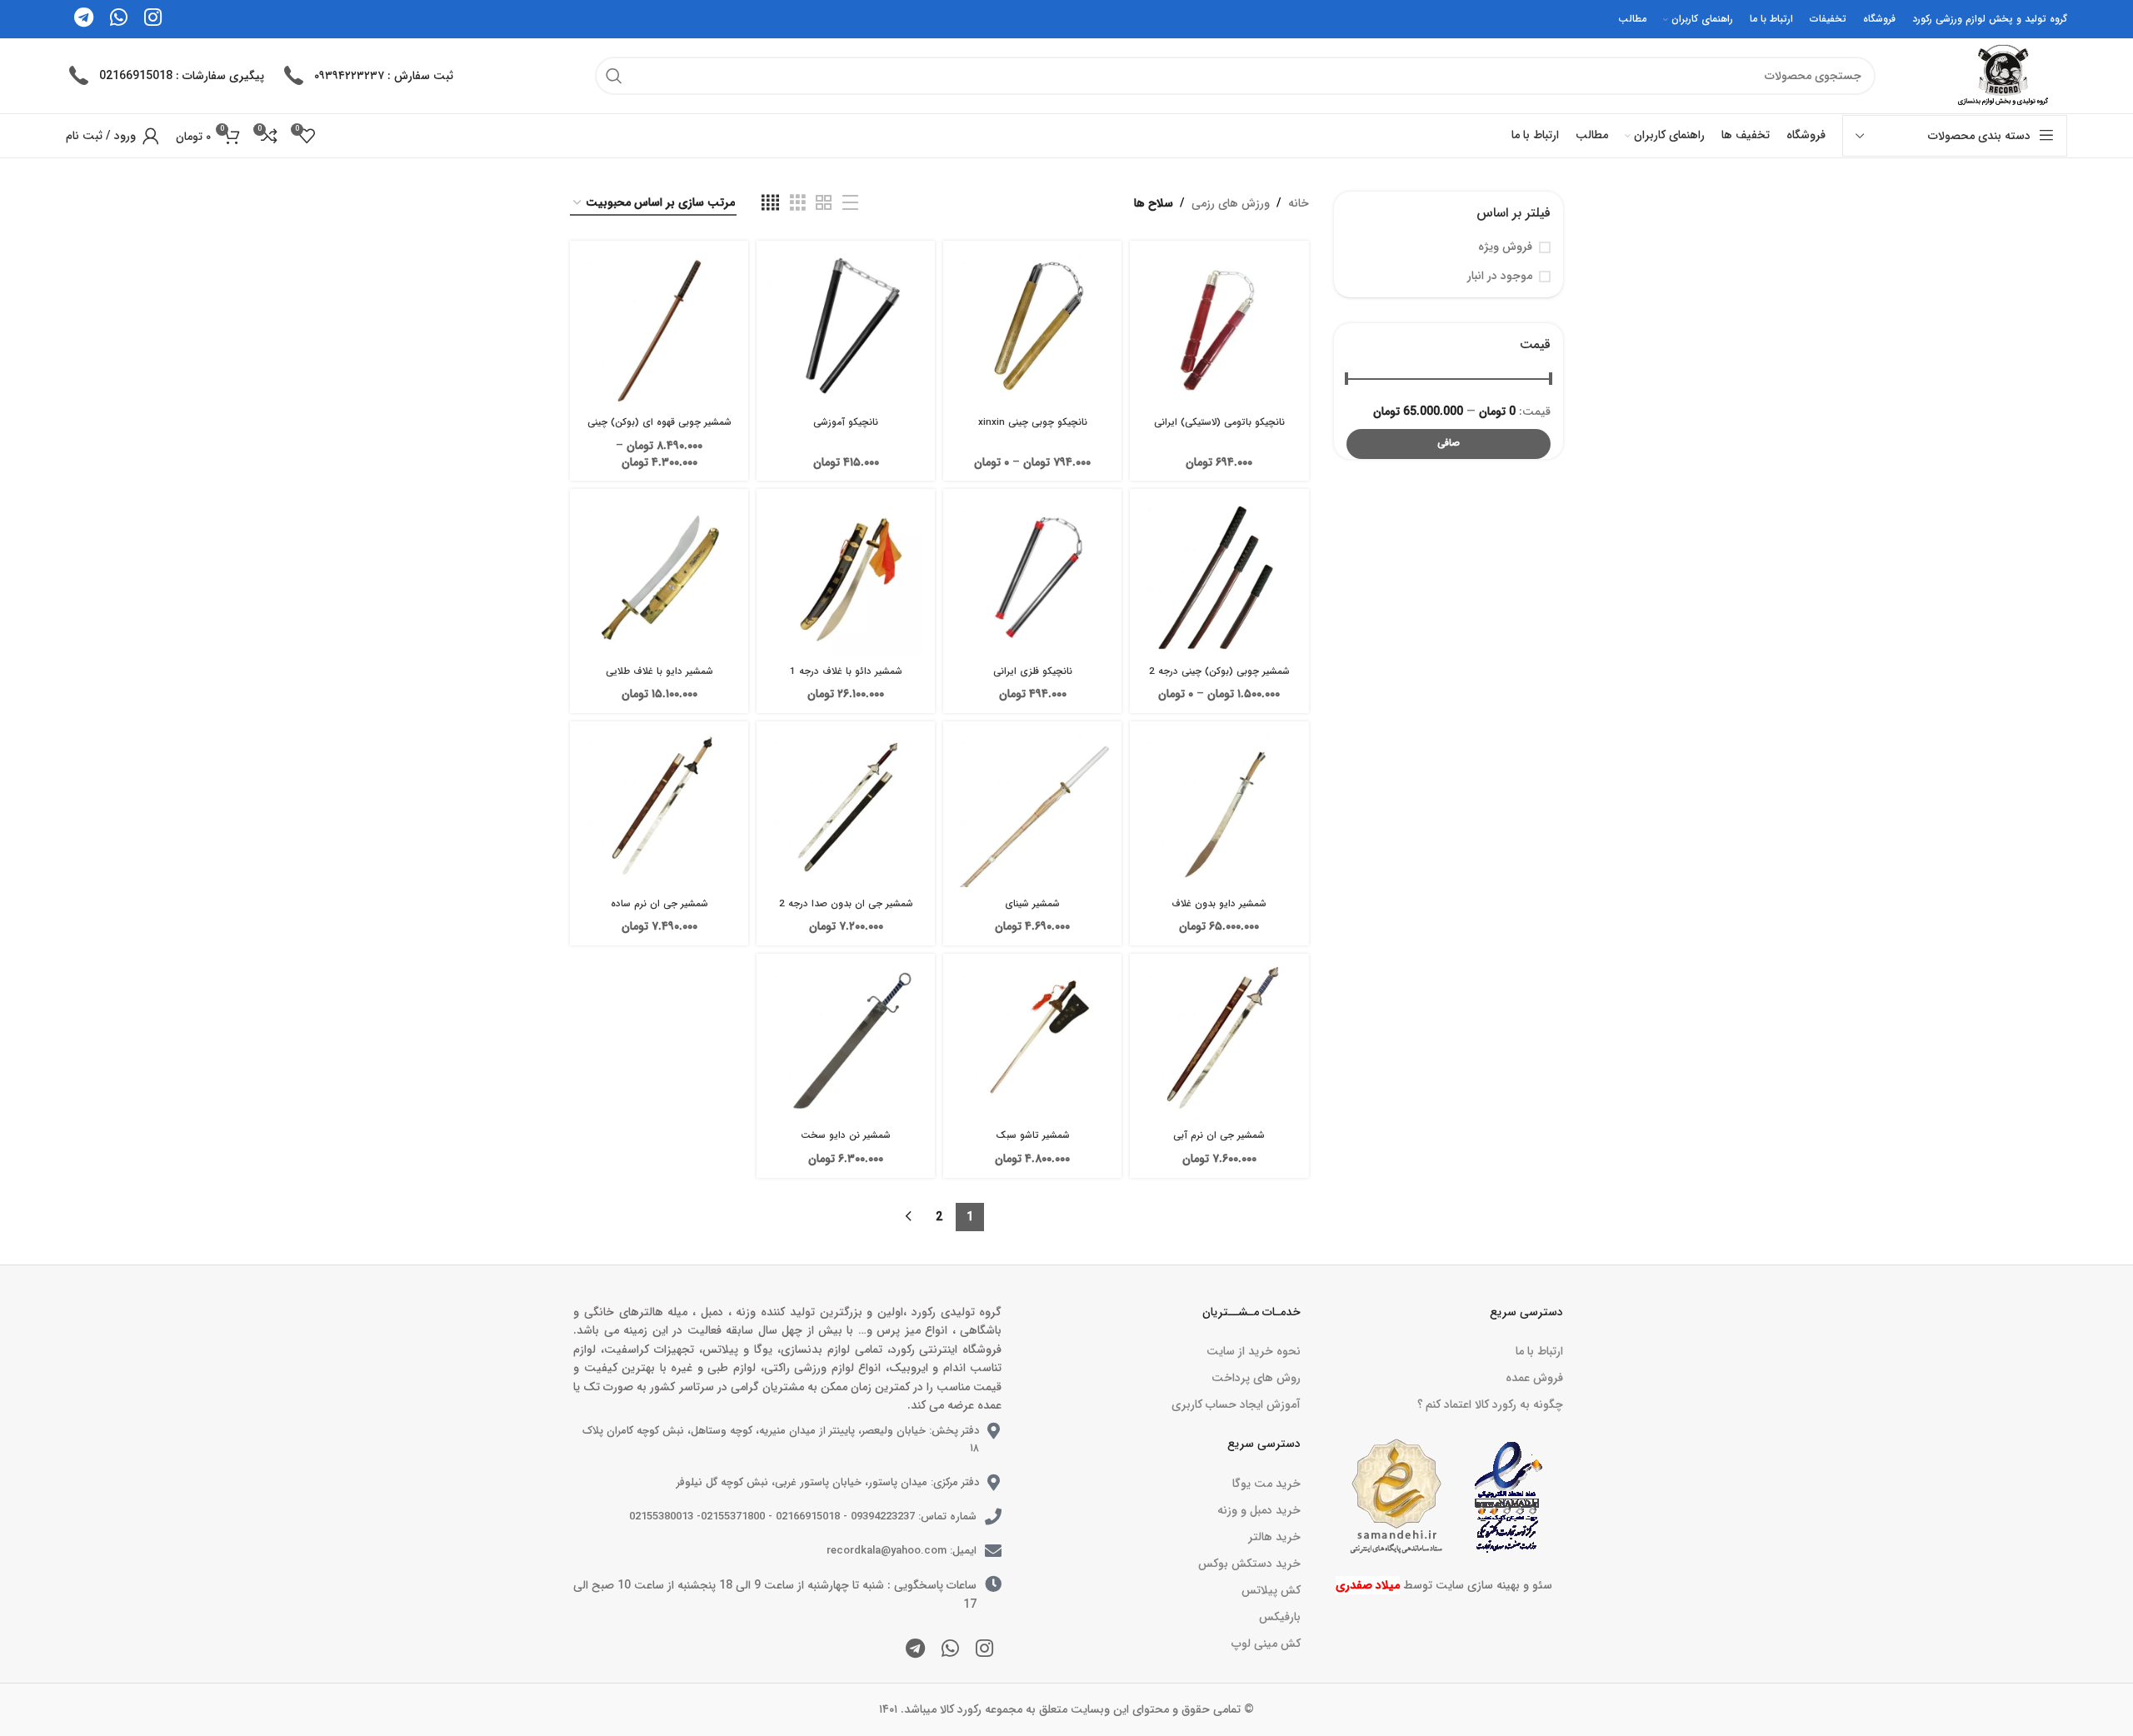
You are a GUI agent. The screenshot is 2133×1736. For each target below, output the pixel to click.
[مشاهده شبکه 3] (798, 203)
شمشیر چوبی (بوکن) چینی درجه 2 (1219, 671)
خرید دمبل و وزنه (1259, 1510)
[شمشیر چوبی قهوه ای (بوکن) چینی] (659, 330)
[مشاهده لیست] (850, 203)
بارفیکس (1279, 1617)
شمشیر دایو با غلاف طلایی (659, 671)
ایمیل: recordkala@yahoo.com (902, 1551)
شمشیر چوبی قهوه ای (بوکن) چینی (659, 422)
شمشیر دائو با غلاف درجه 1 (846, 671)
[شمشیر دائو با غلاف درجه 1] (846, 578)
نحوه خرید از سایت (1253, 1351)
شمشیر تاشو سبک (1033, 1135)
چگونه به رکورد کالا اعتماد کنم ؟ (1490, 1404)
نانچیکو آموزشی (846, 422)
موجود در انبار (1500, 277)
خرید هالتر (1274, 1537)
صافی (1449, 443)
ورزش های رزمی (1231, 203)
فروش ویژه (1505, 247)
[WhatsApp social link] (950, 1650)
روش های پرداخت (1256, 1378)
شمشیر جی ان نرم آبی (1219, 1135)
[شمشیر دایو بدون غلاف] (1219, 811)
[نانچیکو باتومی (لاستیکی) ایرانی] (1219, 330)
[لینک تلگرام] (915, 1650)
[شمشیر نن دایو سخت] (846, 1043)
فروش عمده (1534, 1378)
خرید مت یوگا (1266, 1484)
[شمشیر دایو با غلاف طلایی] (659, 578)
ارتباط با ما (1539, 1351)
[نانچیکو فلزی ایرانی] (1032, 578)
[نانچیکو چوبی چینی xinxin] (1032, 330)
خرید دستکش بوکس (1249, 1564)
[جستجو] (614, 76)
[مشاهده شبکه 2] (824, 203)
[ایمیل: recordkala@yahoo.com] (993, 1551)
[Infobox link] (367, 76)
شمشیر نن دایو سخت (846, 1135)
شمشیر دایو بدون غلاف (1219, 904)
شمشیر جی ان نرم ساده (659, 904)
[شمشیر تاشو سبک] (1032, 1043)
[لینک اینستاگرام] (984, 1650)
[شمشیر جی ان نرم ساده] (659, 811)
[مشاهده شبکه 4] (770, 203)
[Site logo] (2001, 75)
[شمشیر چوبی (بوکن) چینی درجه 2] (1219, 578)
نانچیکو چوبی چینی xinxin (1033, 422)
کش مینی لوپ (1266, 1644)
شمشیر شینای (1032, 904)
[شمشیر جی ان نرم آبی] (1219, 1043)
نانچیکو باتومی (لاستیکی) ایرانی (1219, 422)
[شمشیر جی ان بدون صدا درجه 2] (846, 811)
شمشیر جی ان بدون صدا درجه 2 (846, 904)
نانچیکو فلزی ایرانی (1033, 671)
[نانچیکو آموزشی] (846, 330)
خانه (1299, 203)
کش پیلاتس (1271, 1590)
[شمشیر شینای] (1032, 811)
